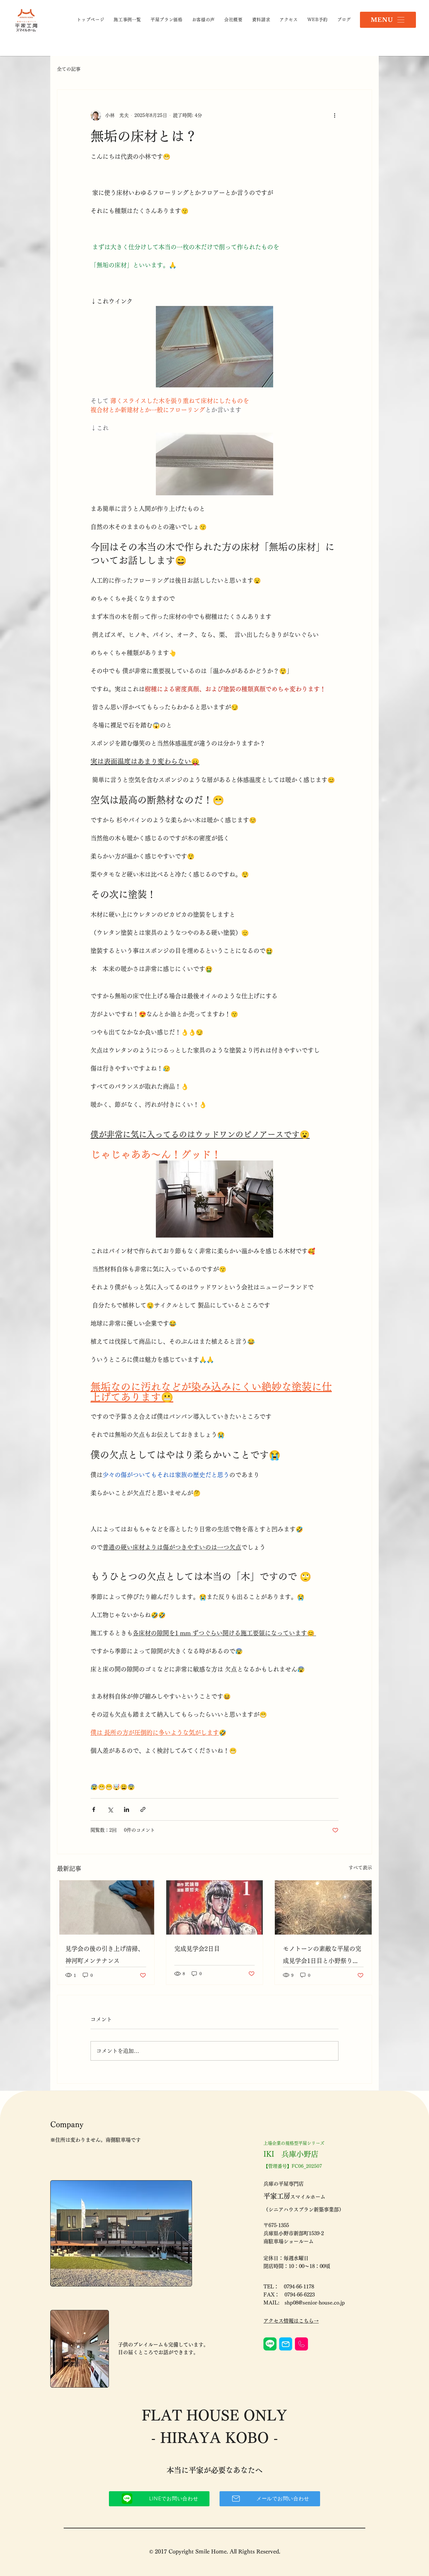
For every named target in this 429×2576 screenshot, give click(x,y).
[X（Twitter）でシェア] (110, 1809)
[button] (388, 20)
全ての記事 (69, 69)
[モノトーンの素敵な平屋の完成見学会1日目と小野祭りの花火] (323, 1907)
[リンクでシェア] (143, 1809)
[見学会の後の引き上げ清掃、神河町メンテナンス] (106, 1907)
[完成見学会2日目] (215, 1907)
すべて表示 (360, 1868)
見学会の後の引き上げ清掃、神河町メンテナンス (105, 1955)
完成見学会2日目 (197, 1949)
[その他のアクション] (334, 115)
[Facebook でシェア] (94, 1809)
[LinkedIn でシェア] (127, 1809)
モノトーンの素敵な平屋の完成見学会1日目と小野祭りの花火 (322, 1956)
